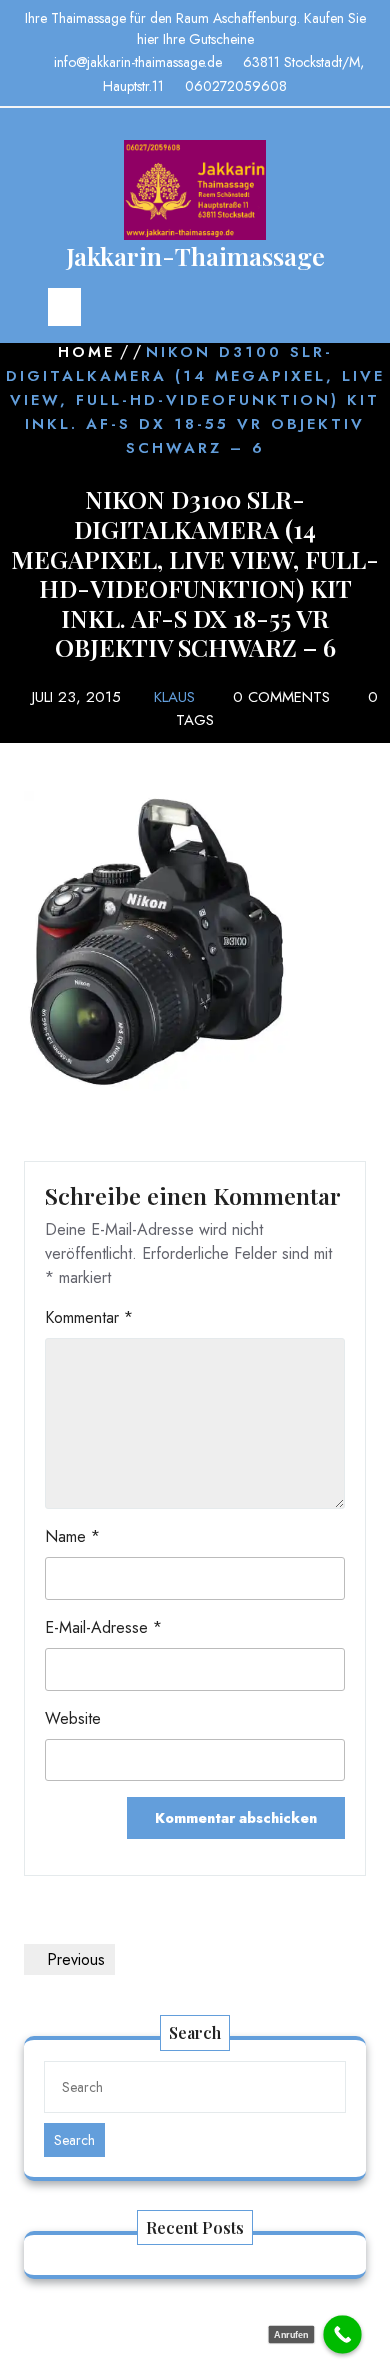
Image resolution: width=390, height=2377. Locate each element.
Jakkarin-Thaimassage (195, 255)
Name (72, 1536)
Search (74, 2140)
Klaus (174, 697)
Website (73, 1718)
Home (86, 352)
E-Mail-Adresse (103, 1627)
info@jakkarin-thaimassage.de (138, 62)
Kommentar (89, 1317)
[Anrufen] (342, 2334)
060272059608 (236, 86)
